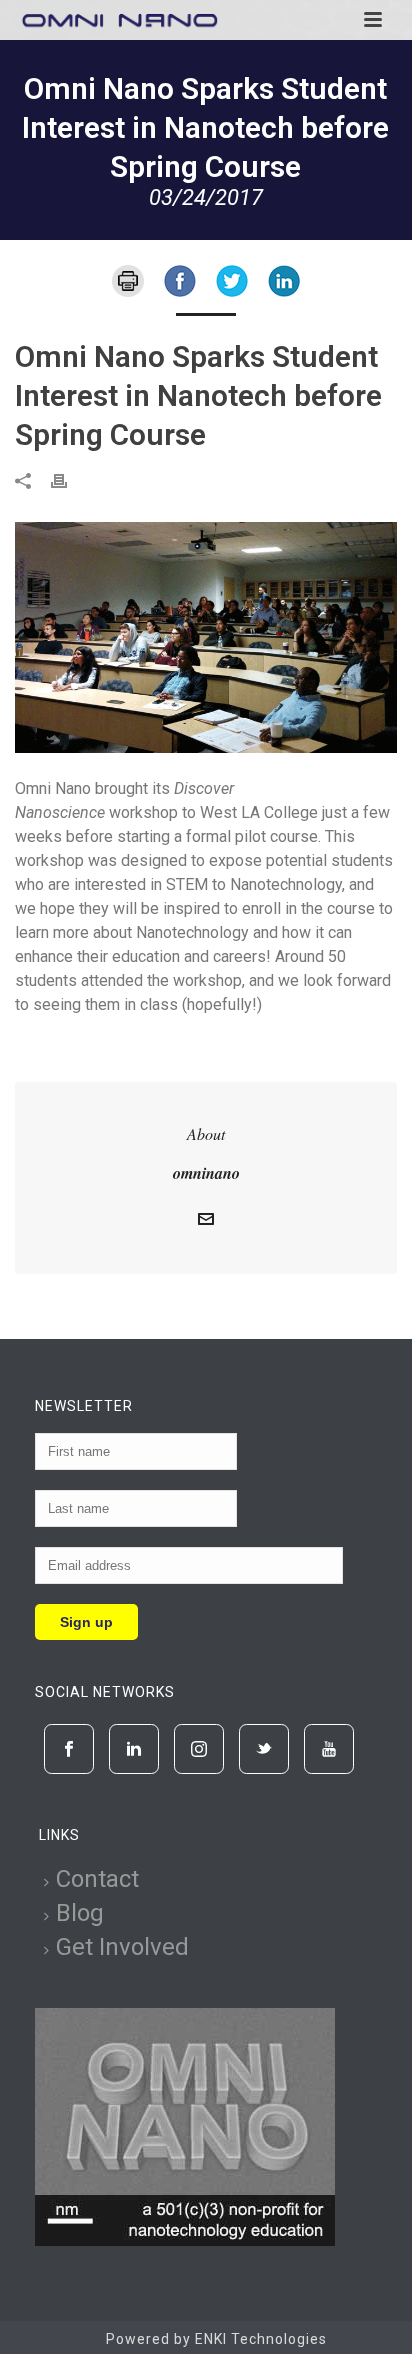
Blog (80, 1913)
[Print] (128, 279)
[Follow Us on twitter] (264, 1749)
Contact (97, 1879)
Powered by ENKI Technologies (216, 2339)
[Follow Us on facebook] (69, 1749)
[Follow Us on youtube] (329, 1749)
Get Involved (122, 1947)
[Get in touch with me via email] (206, 1221)
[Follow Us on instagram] (199, 1749)
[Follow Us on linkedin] (134, 1749)
